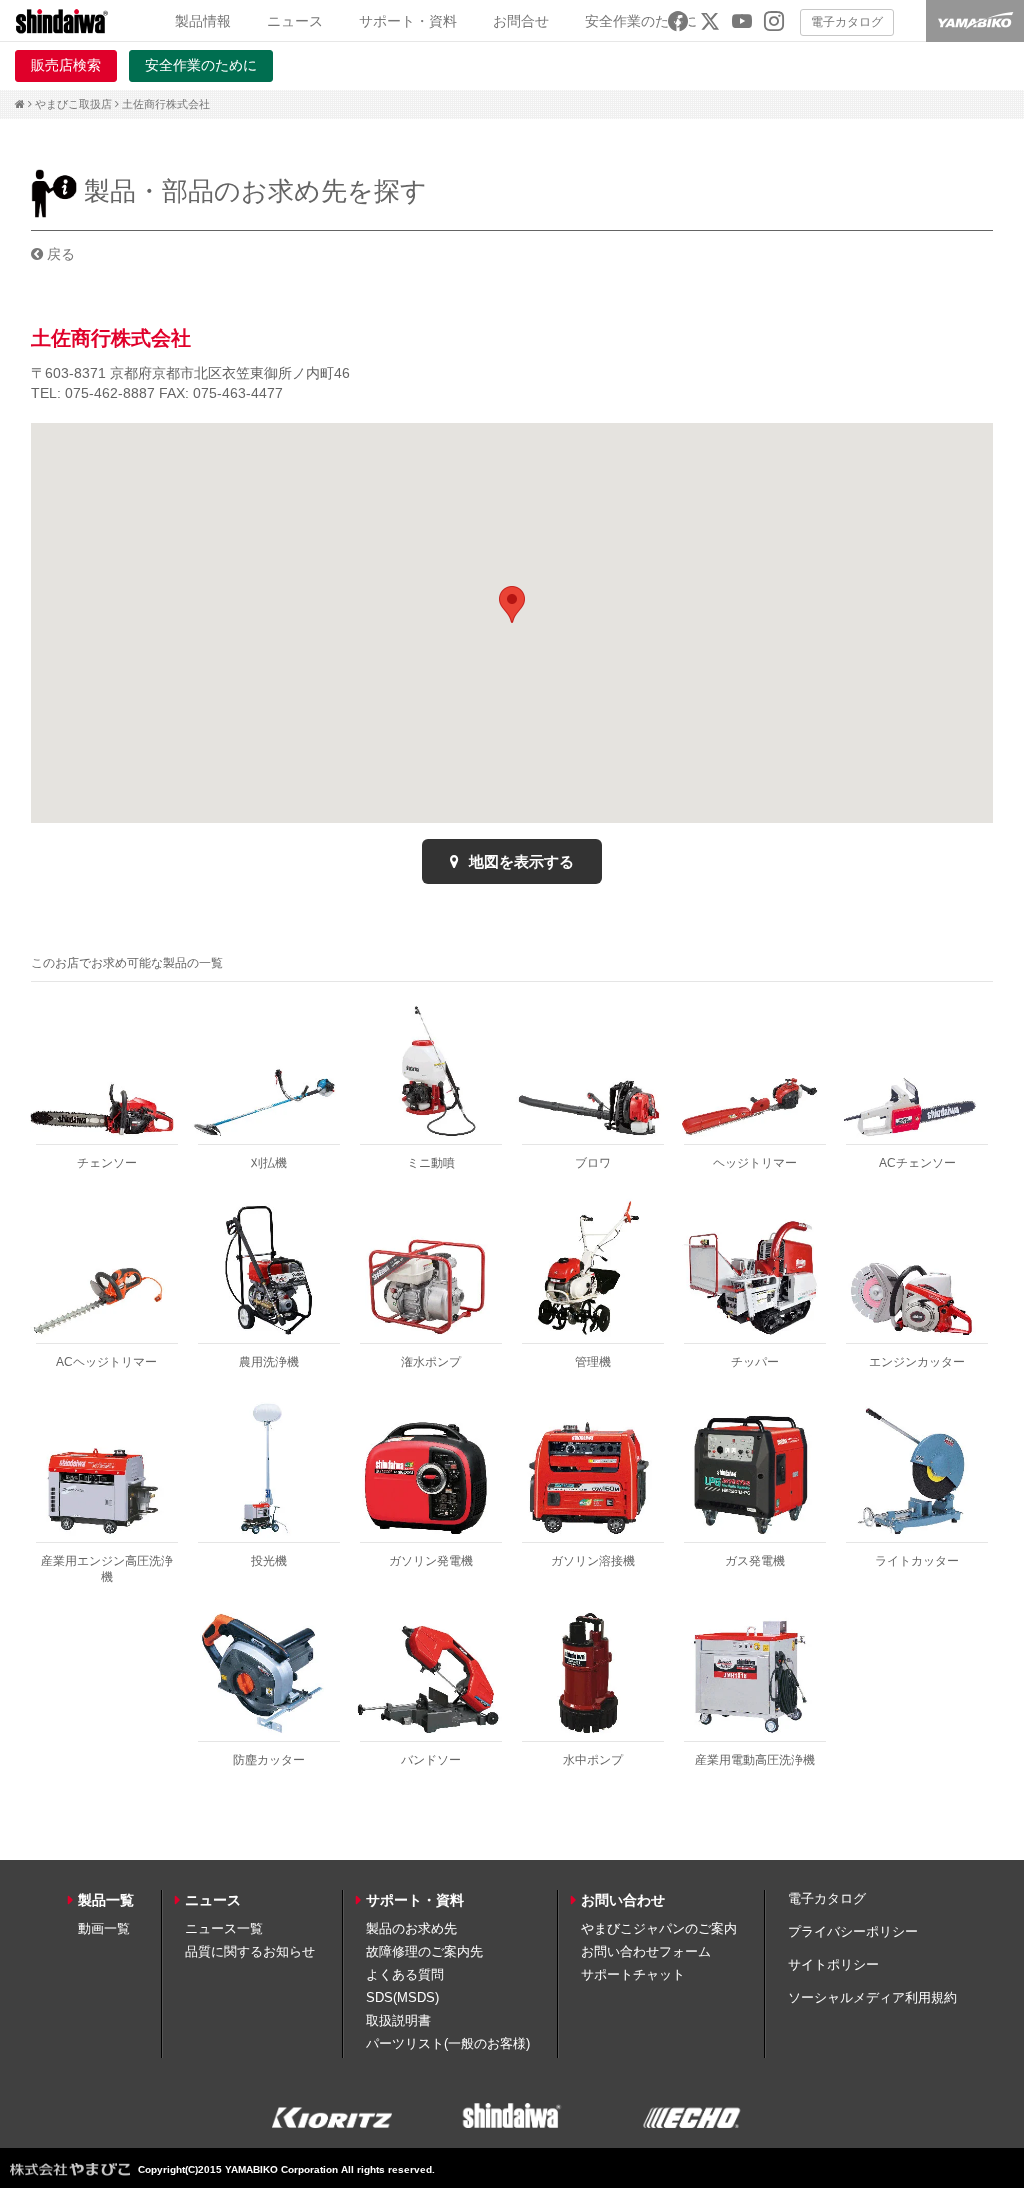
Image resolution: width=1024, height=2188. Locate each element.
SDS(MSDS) (402, 1997)
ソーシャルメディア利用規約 (872, 1997)
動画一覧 (104, 1928)
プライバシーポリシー (853, 1931)
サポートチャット (633, 1974)
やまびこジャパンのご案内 (659, 1928)
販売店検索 (66, 65)
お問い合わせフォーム (646, 1951)
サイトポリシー (833, 1964)
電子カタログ (847, 22)
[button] (512, 604)
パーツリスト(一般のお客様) (448, 2043)
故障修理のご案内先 (424, 1951)
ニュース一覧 (224, 1928)
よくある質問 (405, 1974)
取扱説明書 (398, 2020)
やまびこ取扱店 (73, 104)
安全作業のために (641, 21)
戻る (59, 254)
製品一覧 (106, 1900)
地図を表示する (519, 861)
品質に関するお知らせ (250, 1951)
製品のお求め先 (411, 1928)
